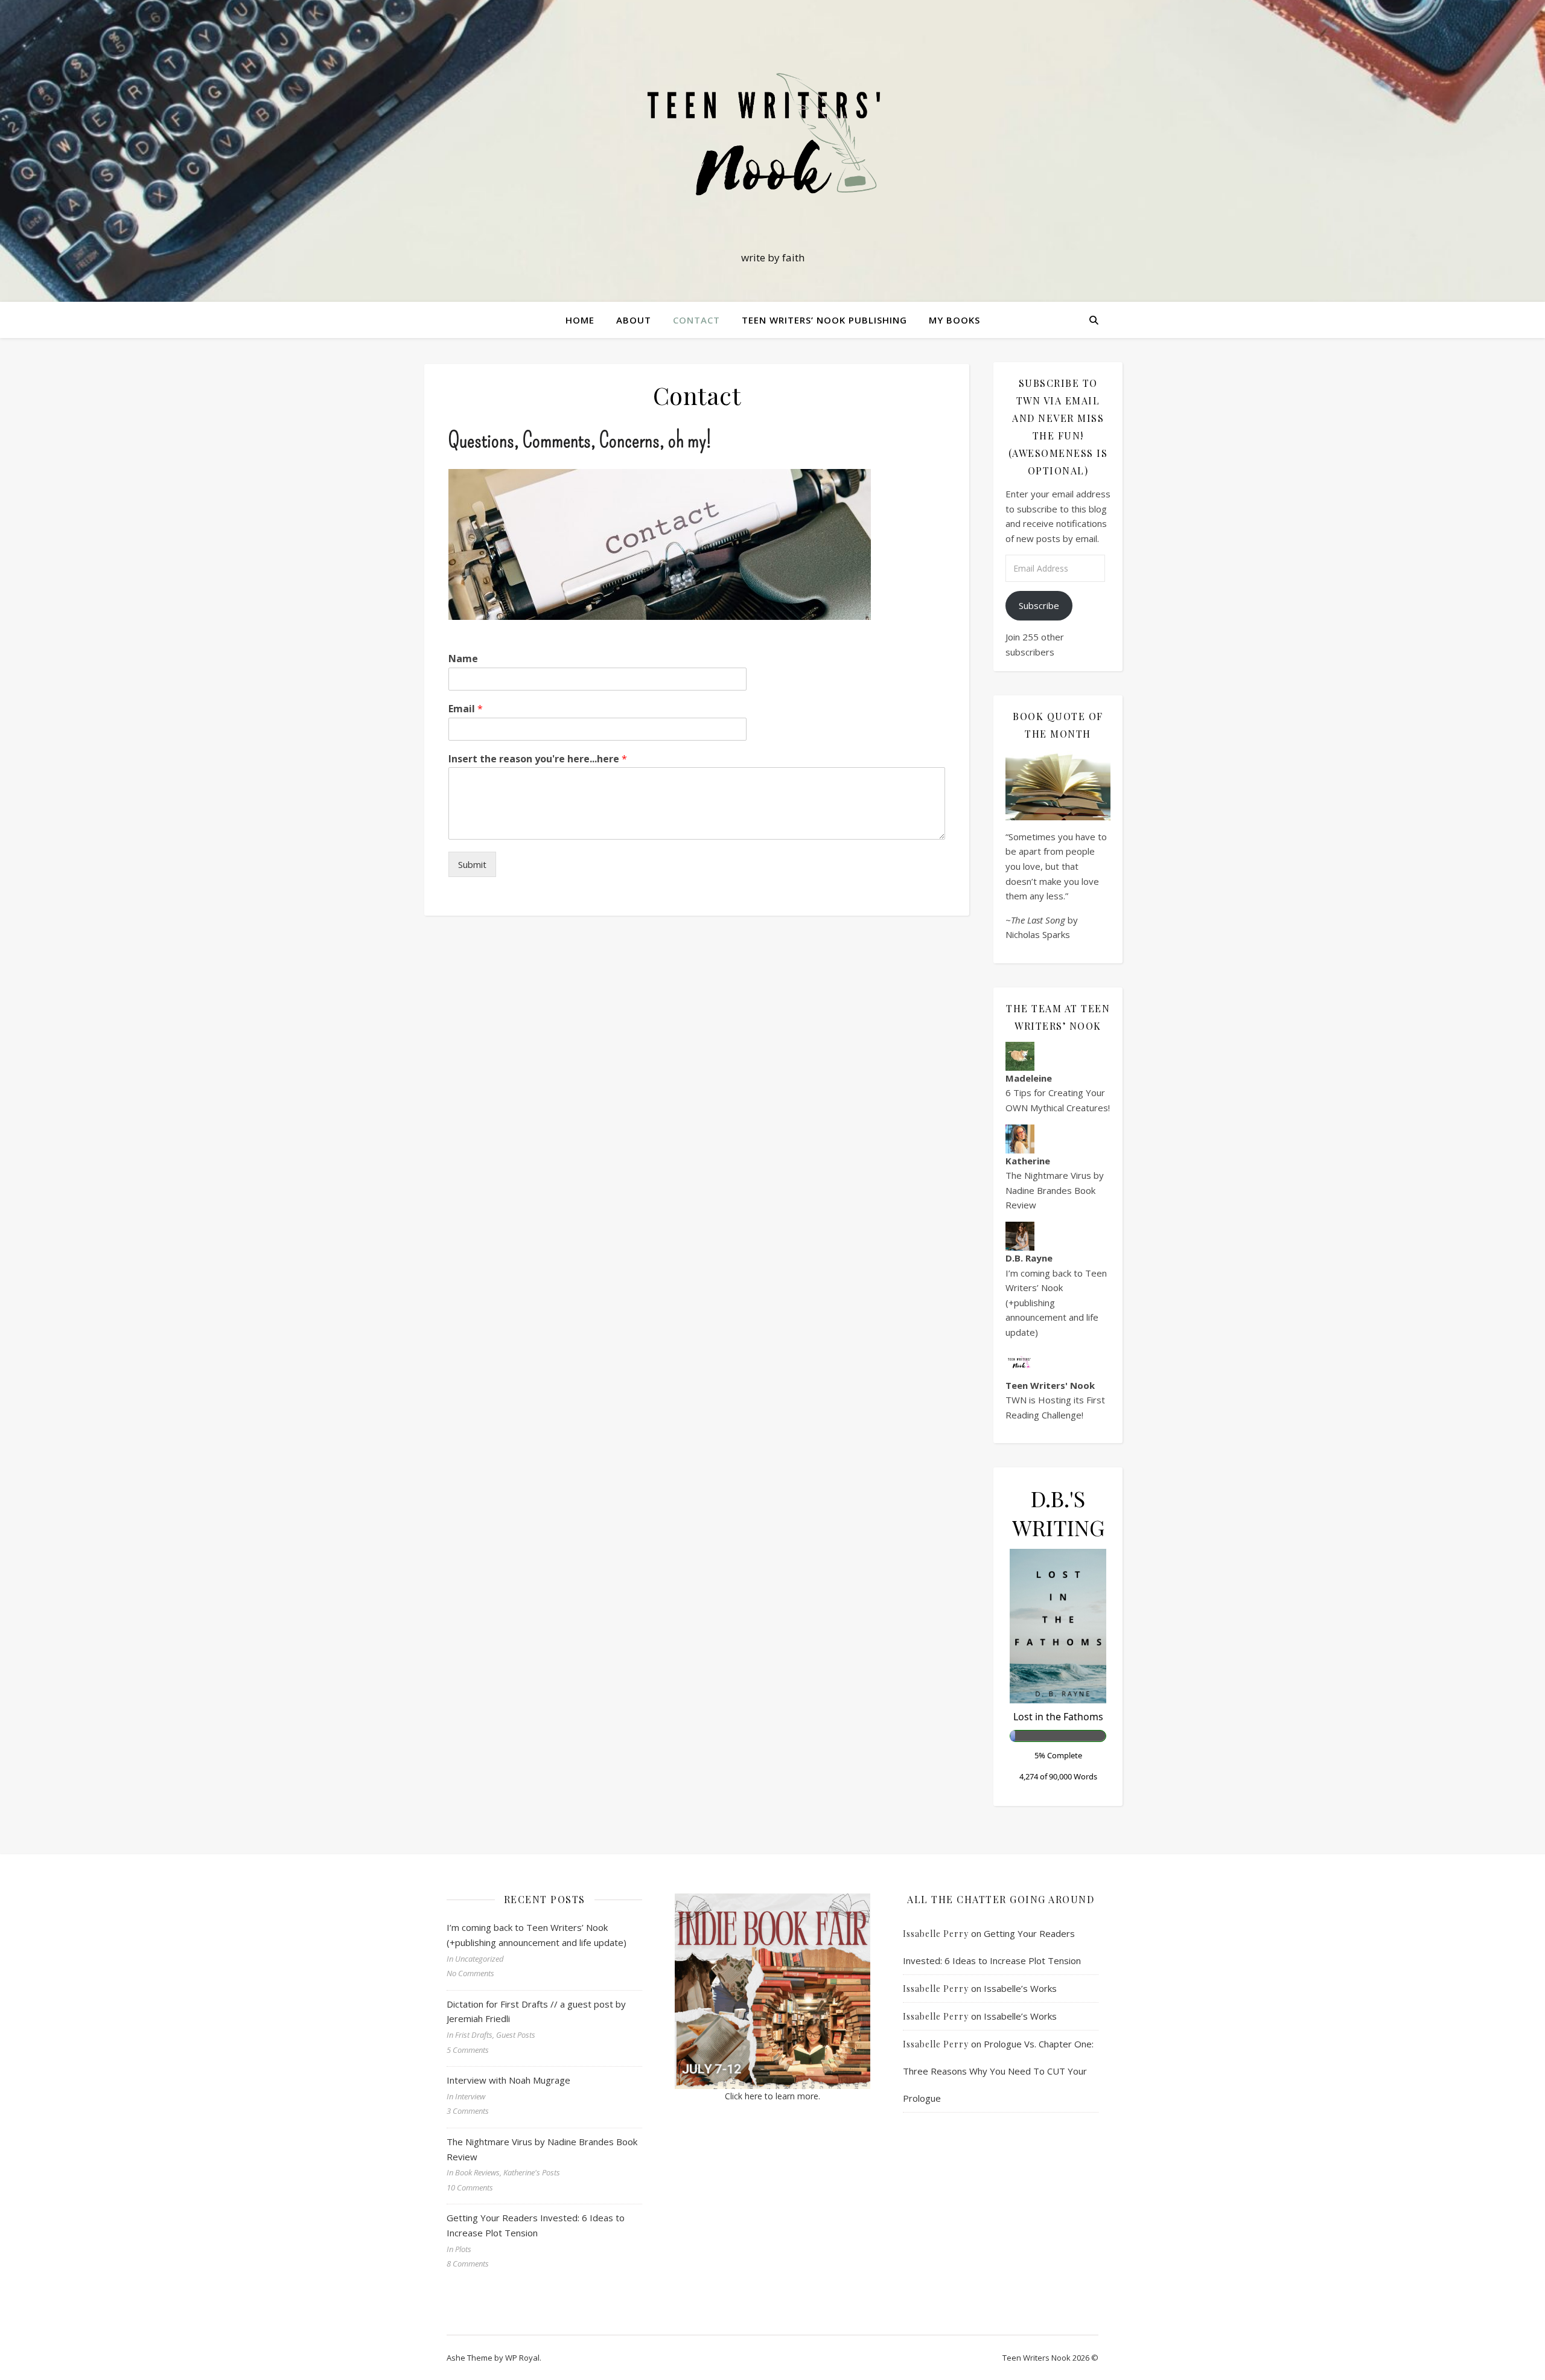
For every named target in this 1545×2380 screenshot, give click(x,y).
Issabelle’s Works (1020, 1988)
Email (466, 709)
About (634, 320)
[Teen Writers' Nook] (772, 140)
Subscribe (1039, 605)
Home (580, 320)
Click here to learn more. (772, 2096)
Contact (696, 320)
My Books (954, 320)
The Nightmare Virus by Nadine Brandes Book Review (1055, 1190)
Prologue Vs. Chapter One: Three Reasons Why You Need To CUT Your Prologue (998, 2071)
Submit (472, 864)
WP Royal (522, 2358)
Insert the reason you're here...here (538, 759)
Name (463, 659)
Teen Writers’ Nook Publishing (824, 320)
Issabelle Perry (936, 1934)
